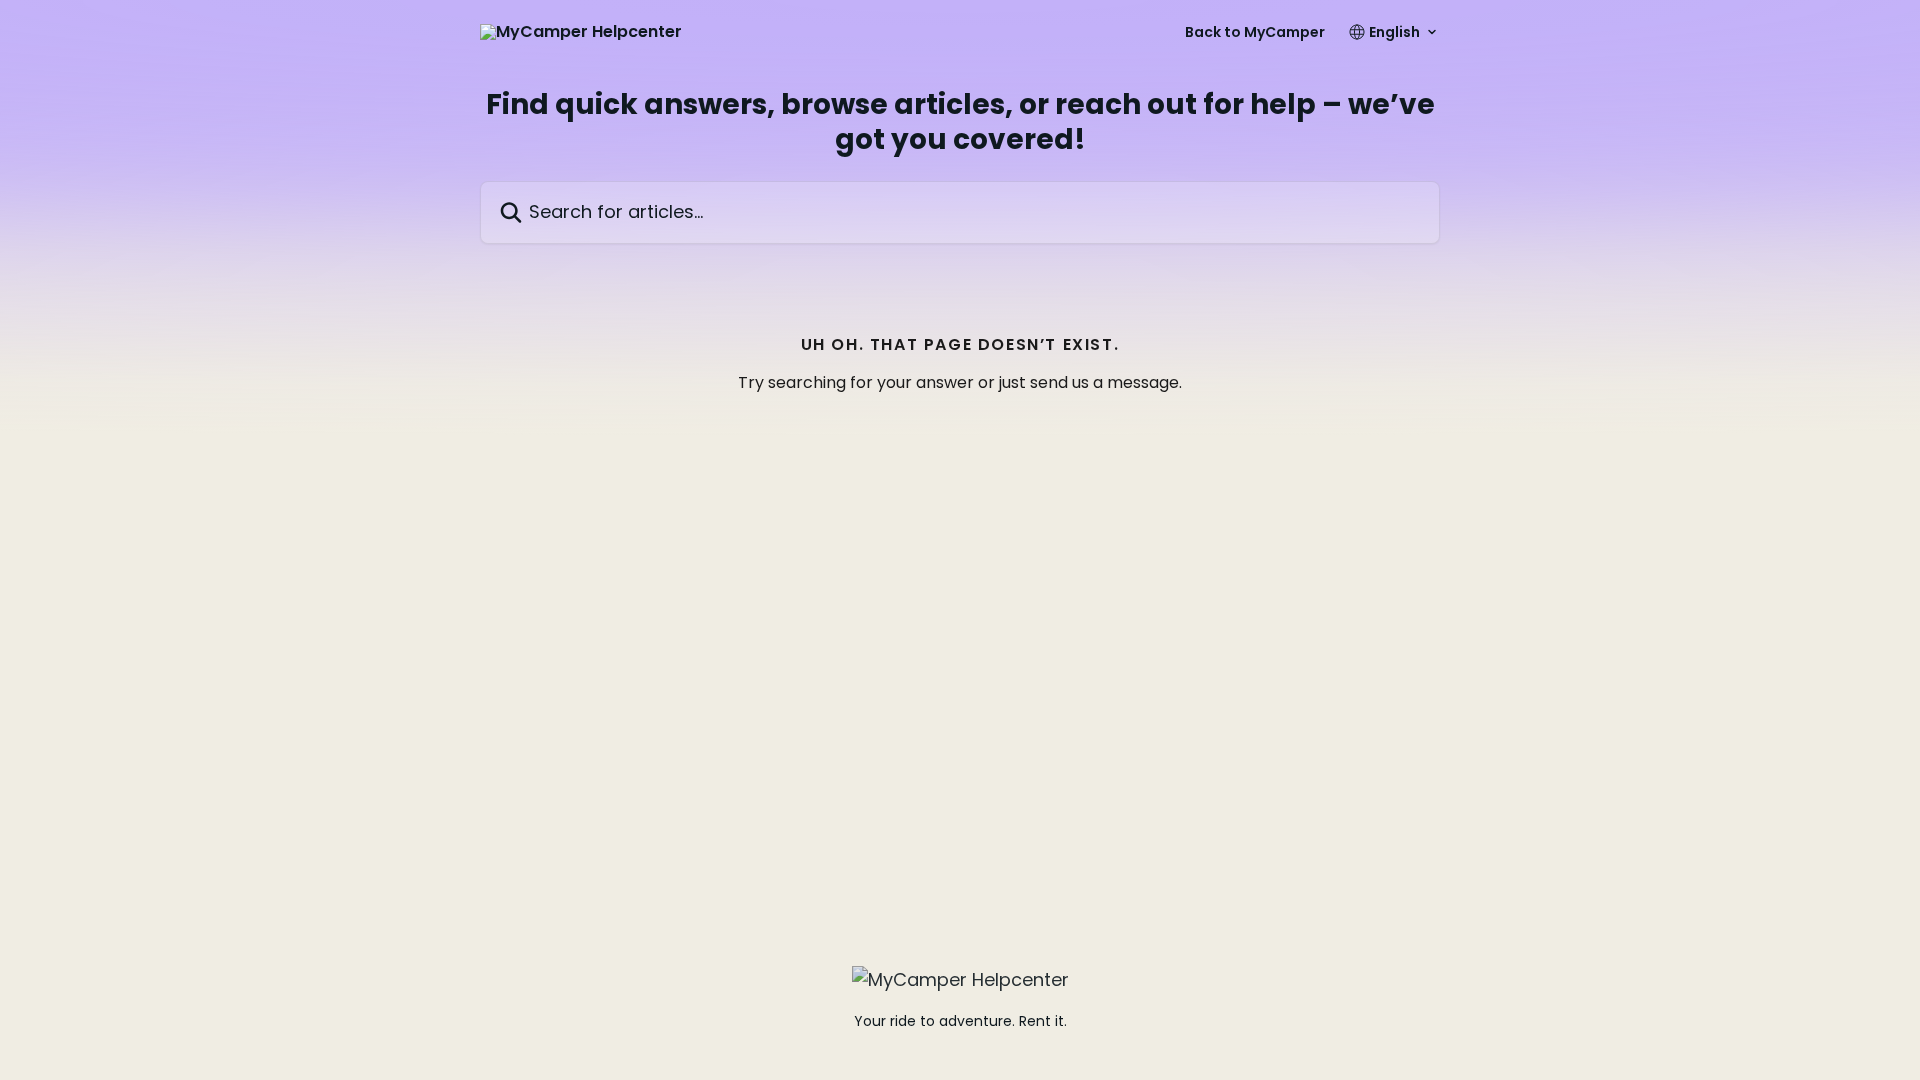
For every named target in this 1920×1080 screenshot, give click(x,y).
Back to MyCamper (1255, 32)
